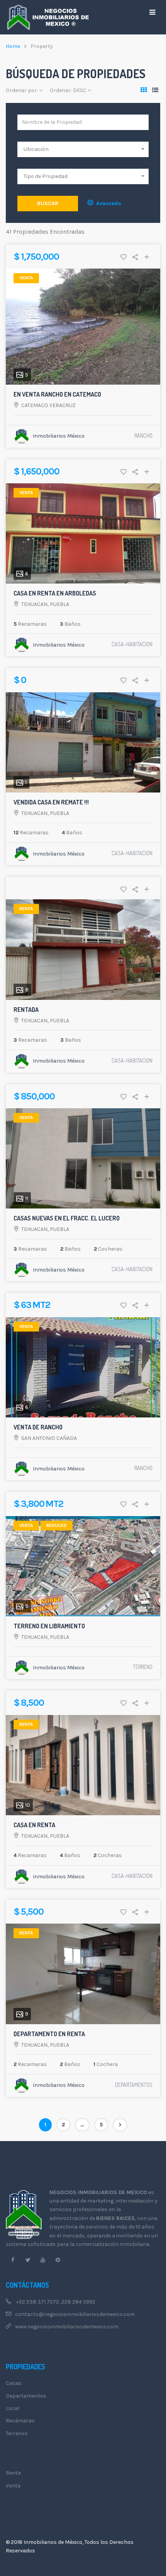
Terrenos (17, 2433)
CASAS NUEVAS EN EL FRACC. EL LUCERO (67, 1218)
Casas (14, 2383)
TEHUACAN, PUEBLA (45, 604)
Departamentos (26, 2396)
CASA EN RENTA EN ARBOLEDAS (55, 593)
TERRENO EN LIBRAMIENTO (49, 1626)
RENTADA (26, 1010)
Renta (13, 2473)
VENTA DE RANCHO (38, 1427)
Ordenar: (68, 90)
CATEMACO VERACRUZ (48, 405)
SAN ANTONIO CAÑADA (49, 1438)
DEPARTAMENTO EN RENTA (49, 2034)
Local (13, 2408)
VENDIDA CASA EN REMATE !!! (51, 802)
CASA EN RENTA (34, 1825)
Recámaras (20, 2421)
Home (13, 46)
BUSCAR (48, 203)
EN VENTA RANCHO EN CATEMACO (57, 394)
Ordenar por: (22, 90)
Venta (13, 2486)
